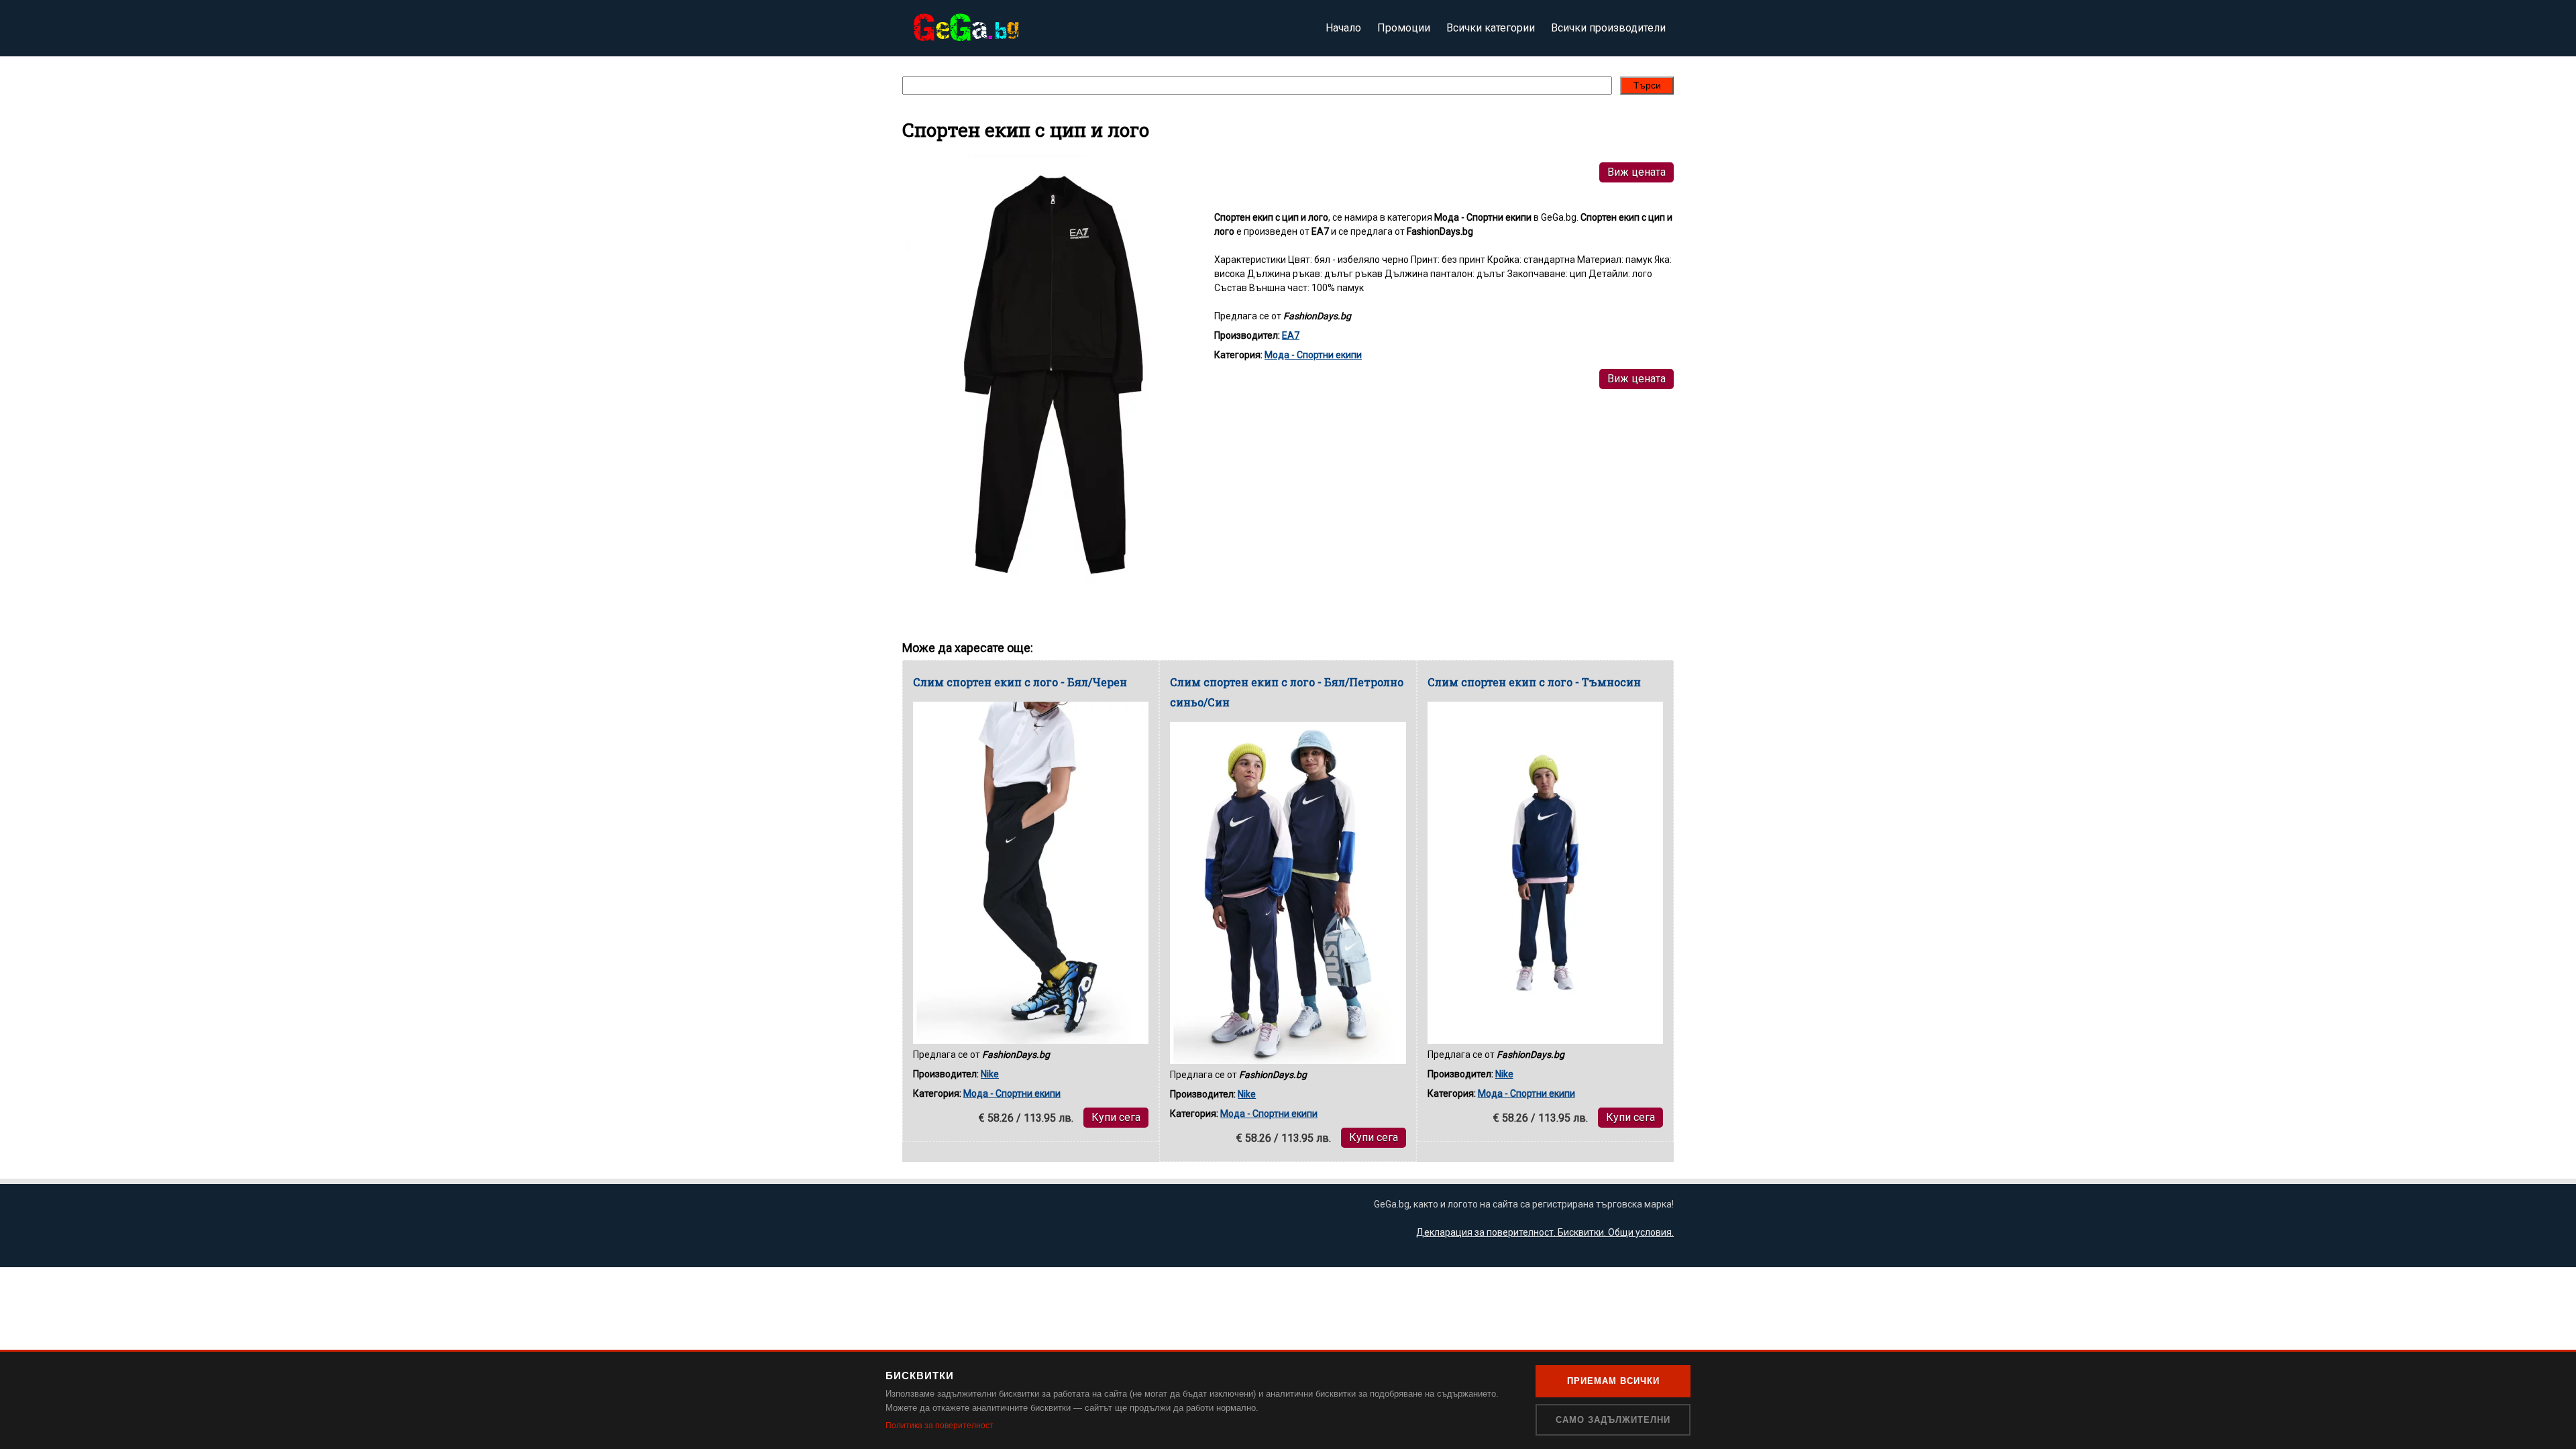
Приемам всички (1613, 1381)
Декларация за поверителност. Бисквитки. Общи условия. (1545, 1232)
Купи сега (1116, 1117)
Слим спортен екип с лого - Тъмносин (1534, 682)
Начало (1343, 28)
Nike (990, 1074)
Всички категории (1491, 28)
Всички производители (1608, 28)
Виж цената (1636, 172)
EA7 (1291, 335)
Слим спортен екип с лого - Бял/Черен (1020, 682)
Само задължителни (1613, 1420)
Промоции (1404, 28)
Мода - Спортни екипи (1313, 355)
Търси (1647, 85)
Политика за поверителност (940, 1426)
